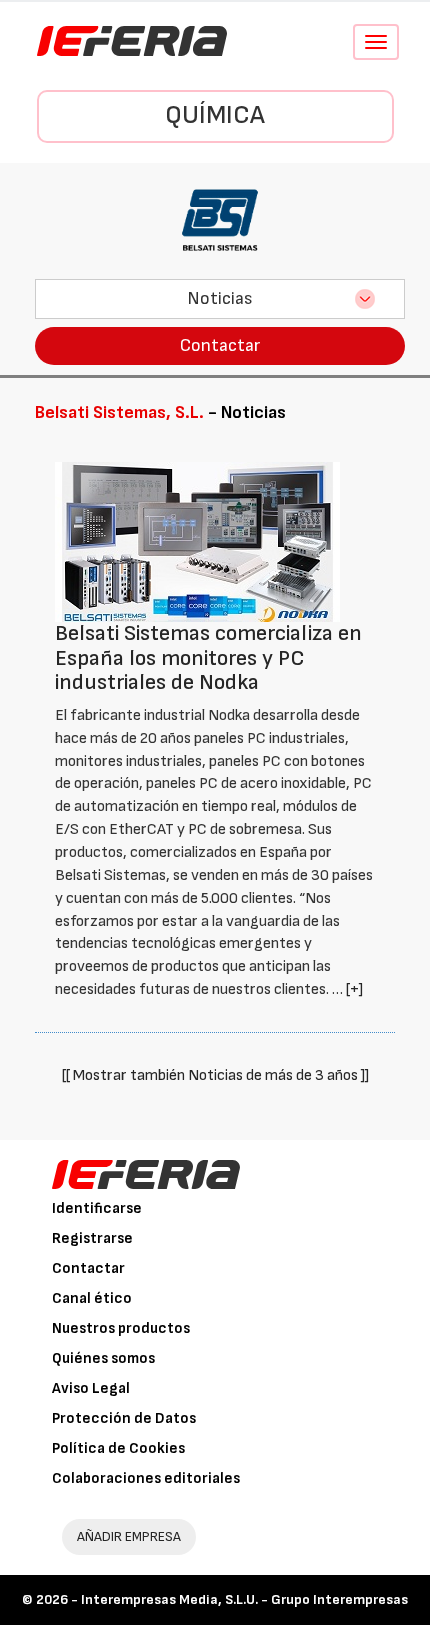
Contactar (220, 345)
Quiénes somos (103, 1358)
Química (215, 115)
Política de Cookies (118, 1448)
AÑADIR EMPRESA (129, 1536)
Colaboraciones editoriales (146, 1478)
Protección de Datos (124, 1418)
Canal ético (92, 1298)
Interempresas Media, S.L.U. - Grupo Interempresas (244, 1599)
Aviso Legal (91, 1388)
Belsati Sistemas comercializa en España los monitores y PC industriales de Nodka (208, 657)
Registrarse (92, 1238)
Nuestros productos (121, 1328)
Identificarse (97, 1208)
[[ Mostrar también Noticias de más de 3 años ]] (215, 1075)
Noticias (220, 298)
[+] (354, 989)
